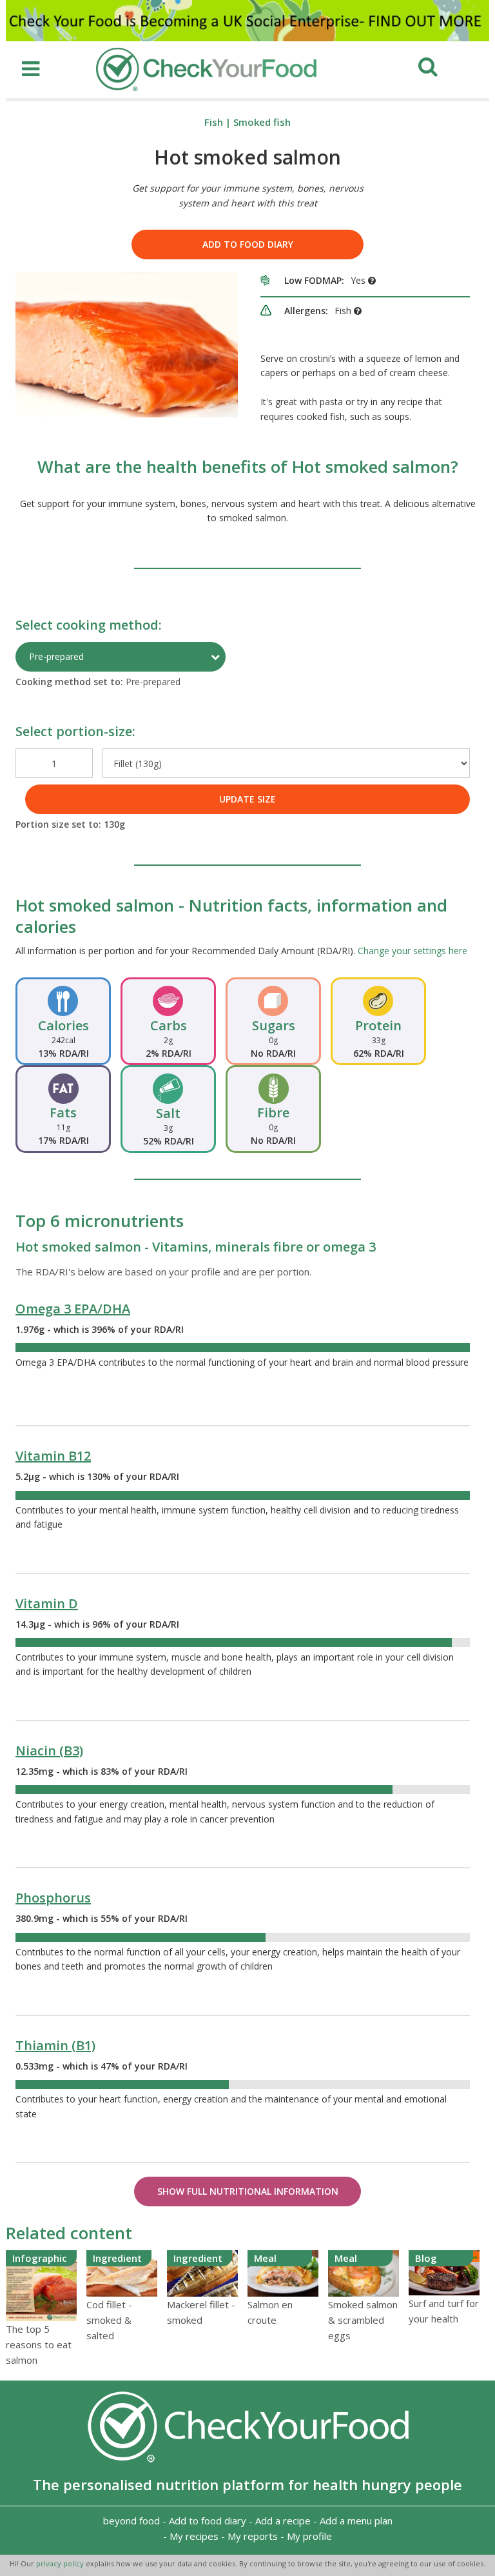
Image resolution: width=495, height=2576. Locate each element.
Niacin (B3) (49, 1751)
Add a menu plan (356, 2521)
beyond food (131, 2521)
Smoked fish (262, 122)
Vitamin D (47, 1603)
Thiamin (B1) (55, 2045)
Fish (214, 122)
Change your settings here (412, 951)
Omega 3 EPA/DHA (73, 1309)
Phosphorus (53, 1898)
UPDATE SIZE (247, 799)
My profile (309, 2536)
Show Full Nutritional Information (248, 2191)
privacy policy (61, 2563)
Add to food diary (248, 244)
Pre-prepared (56, 656)
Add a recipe (283, 2521)
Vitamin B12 (53, 1456)
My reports (253, 2536)
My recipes (194, 2536)
